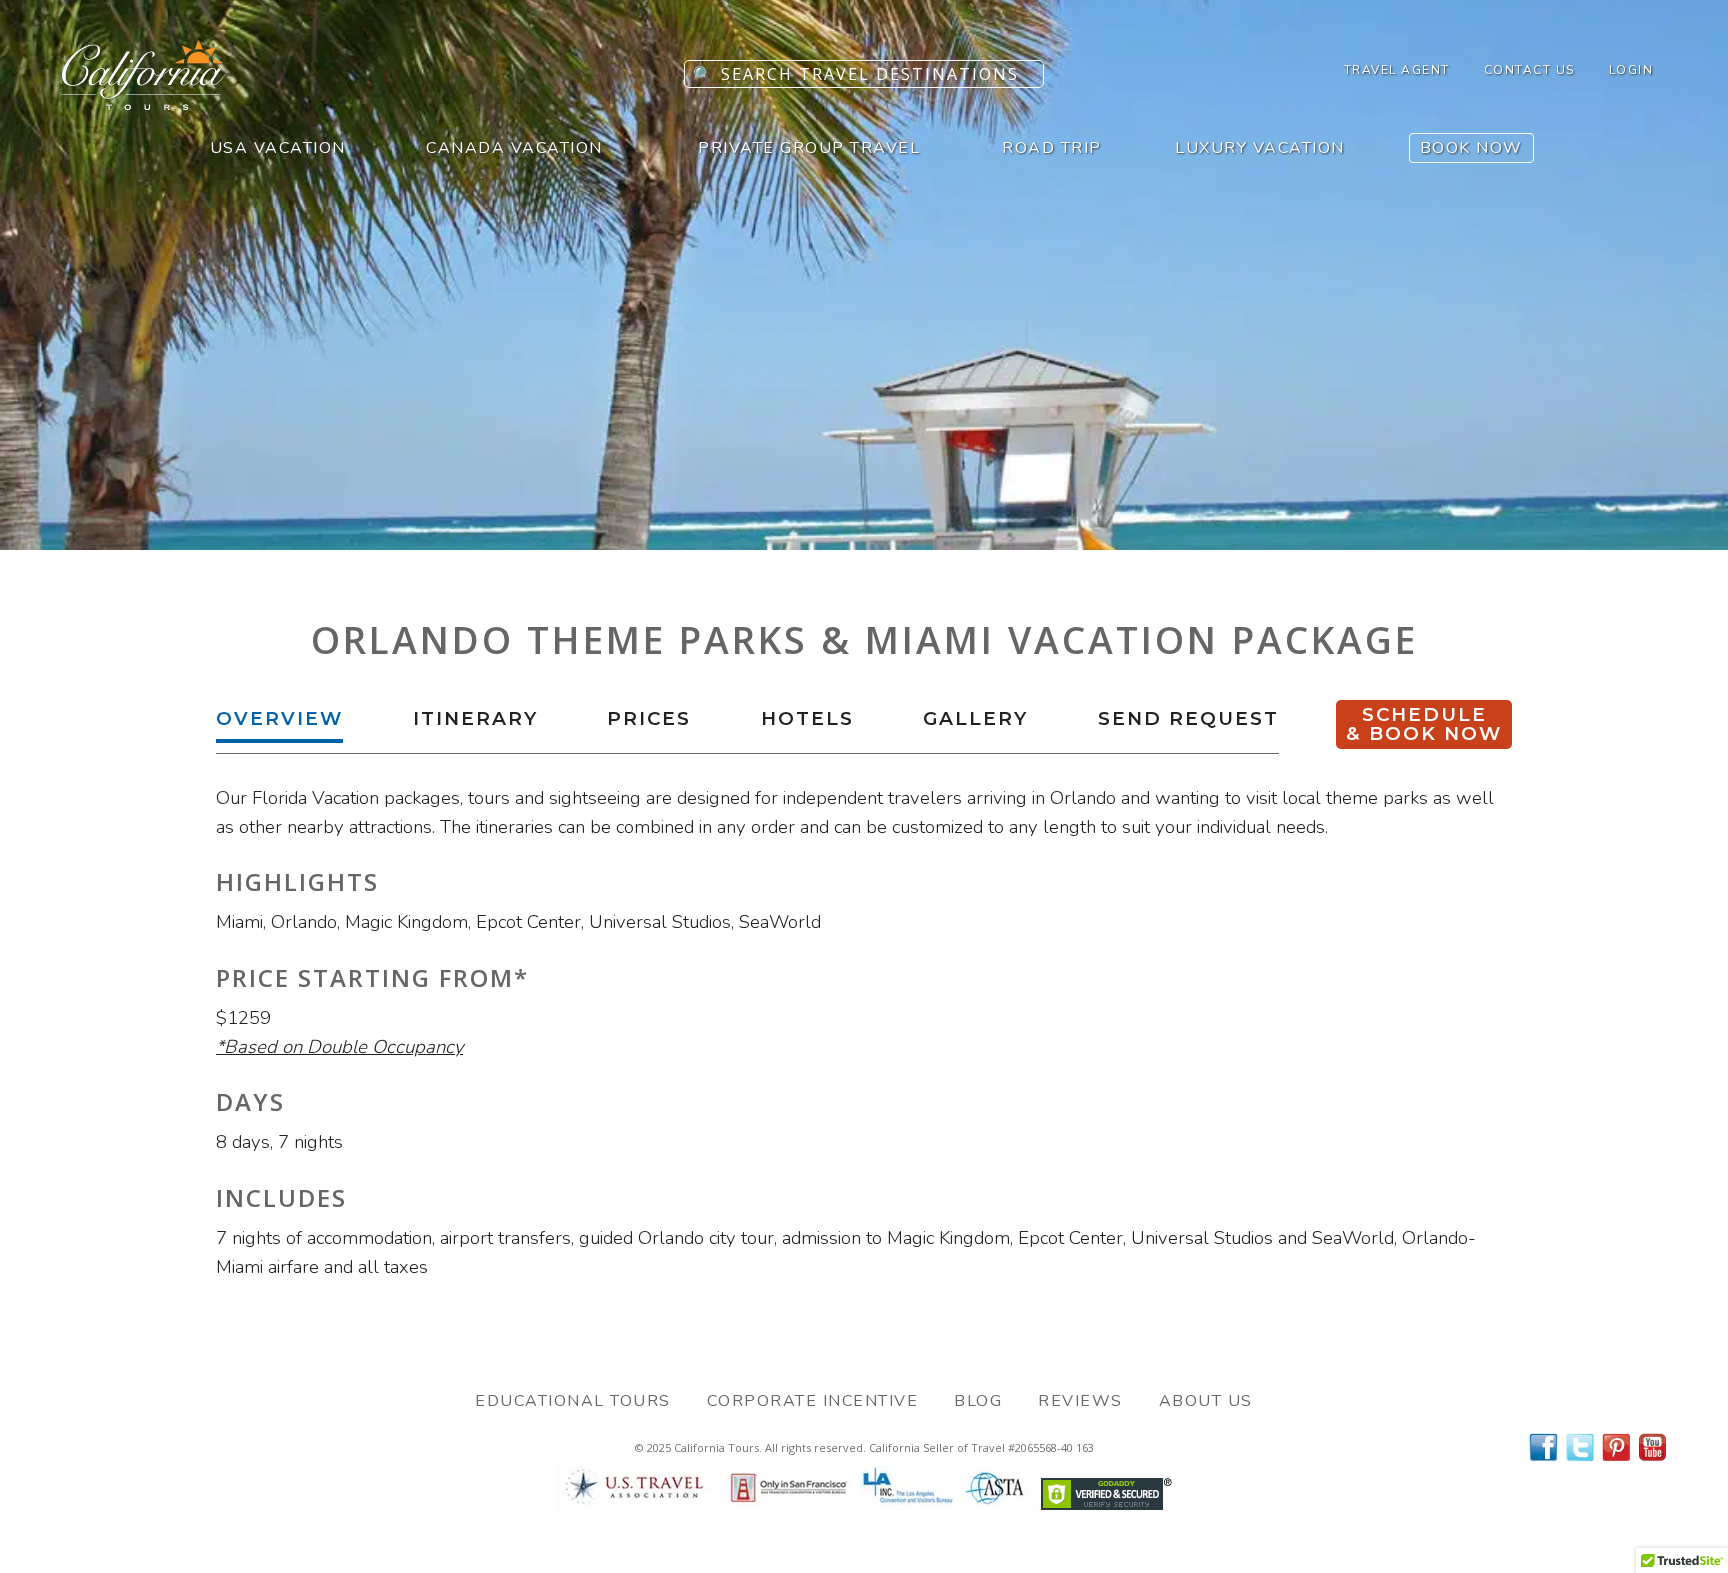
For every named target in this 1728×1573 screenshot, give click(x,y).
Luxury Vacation (1260, 148)
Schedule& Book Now (1424, 724)
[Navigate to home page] (145, 104)
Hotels (807, 718)
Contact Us (1529, 70)
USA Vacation (278, 148)
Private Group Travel (809, 148)
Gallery (975, 718)
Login (1631, 70)
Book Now (1471, 148)
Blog (978, 1401)
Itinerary (475, 718)
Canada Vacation (514, 148)
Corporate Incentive (813, 1401)
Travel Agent (1397, 70)
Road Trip (1052, 148)
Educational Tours (573, 1401)
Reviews (1080, 1401)
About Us (1206, 1401)
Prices (649, 718)
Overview (279, 718)
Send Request (1188, 718)
